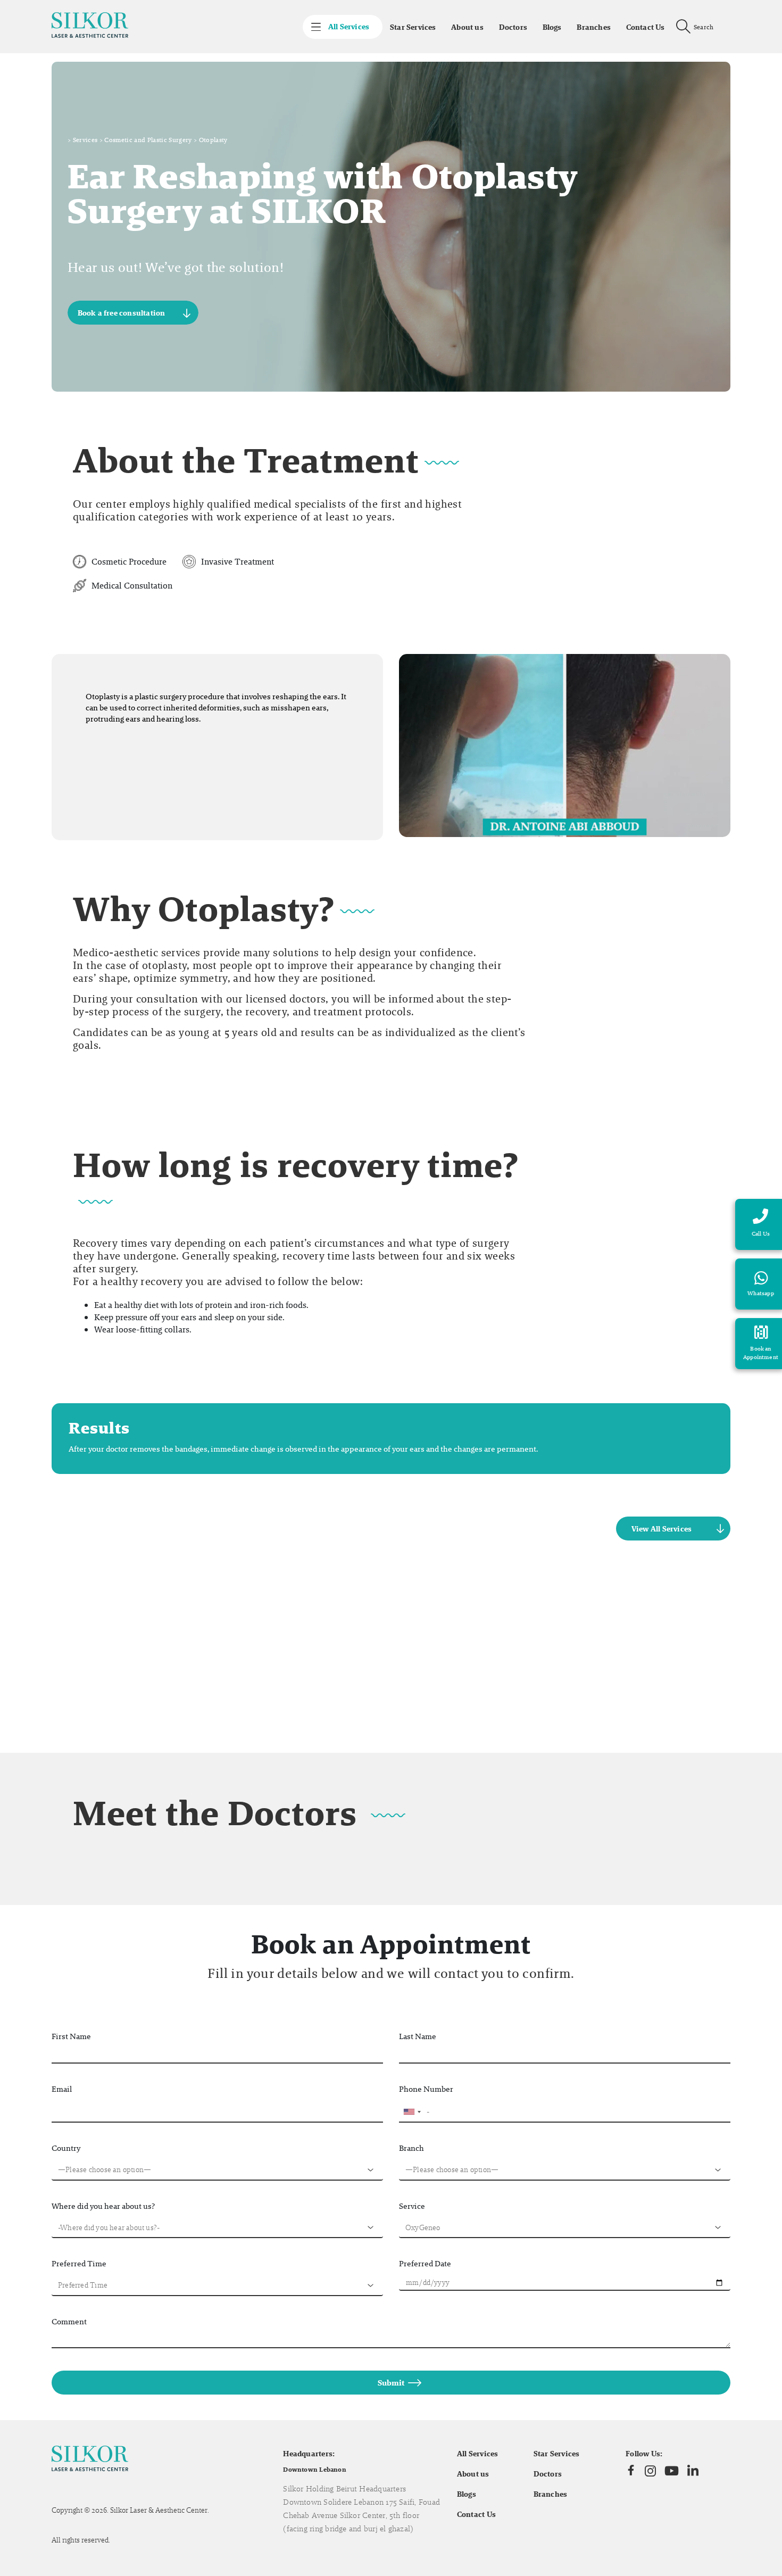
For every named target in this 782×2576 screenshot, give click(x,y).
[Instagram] (650, 2471)
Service (412, 2206)
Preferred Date (425, 2263)
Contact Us (646, 27)
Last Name (418, 2036)
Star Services (413, 27)
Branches (594, 27)
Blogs (552, 27)
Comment (69, 2321)
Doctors (513, 27)
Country (66, 2148)
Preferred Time (79, 2263)
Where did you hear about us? (103, 2206)
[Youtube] (672, 2471)
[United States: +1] (412, 2112)
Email (62, 2089)
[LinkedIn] (693, 2471)
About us (467, 27)
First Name (71, 2036)
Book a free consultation (122, 313)
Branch (411, 2148)
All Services (478, 2454)
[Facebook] (631, 2471)
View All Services (662, 1529)
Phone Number (426, 2089)
